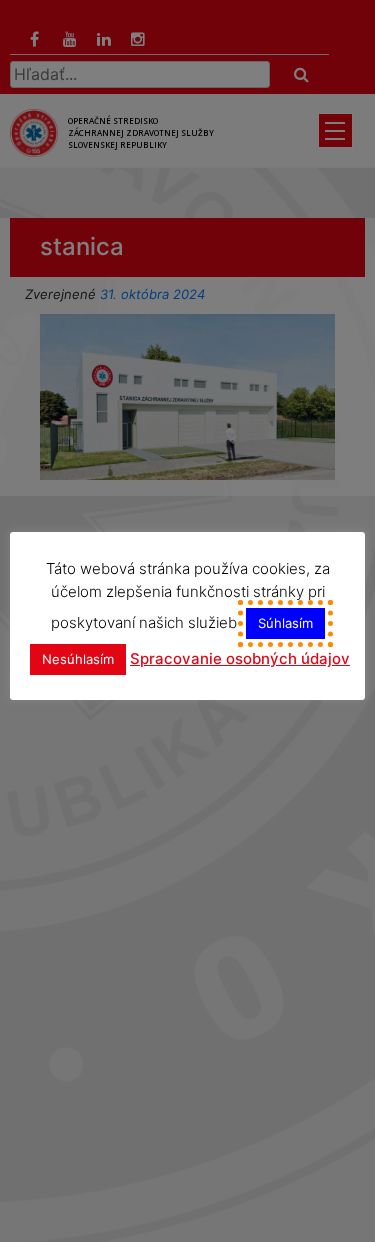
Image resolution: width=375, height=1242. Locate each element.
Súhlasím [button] (285, 623)
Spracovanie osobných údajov (240, 658)
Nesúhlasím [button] (78, 659)
